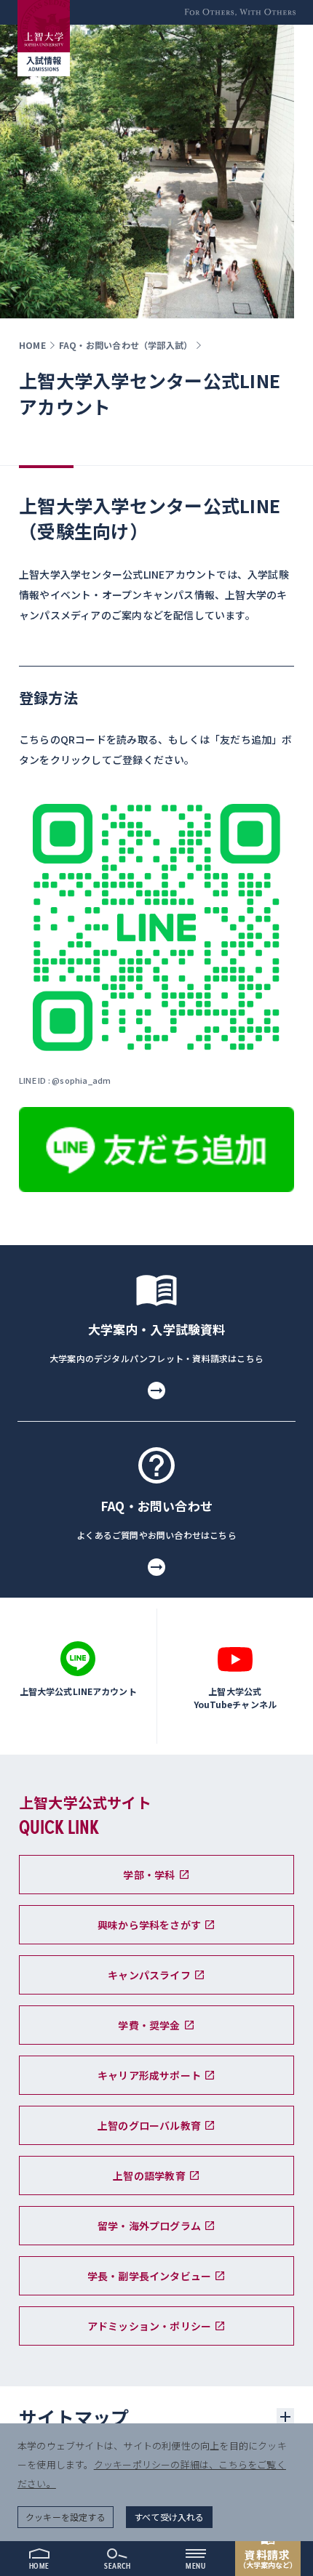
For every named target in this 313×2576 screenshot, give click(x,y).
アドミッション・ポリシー (150, 2326)
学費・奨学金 (149, 2025)
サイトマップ (74, 2417)
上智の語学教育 (149, 2175)
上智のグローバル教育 (149, 2125)
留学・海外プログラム (149, 2226)
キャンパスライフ (149, 1975)
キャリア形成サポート (149, 2075)
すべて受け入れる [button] (169, 2517)
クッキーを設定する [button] (66, 2517)
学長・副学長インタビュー (150, 2276)
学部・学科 (149, 1875)
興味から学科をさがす (149, 1925)
